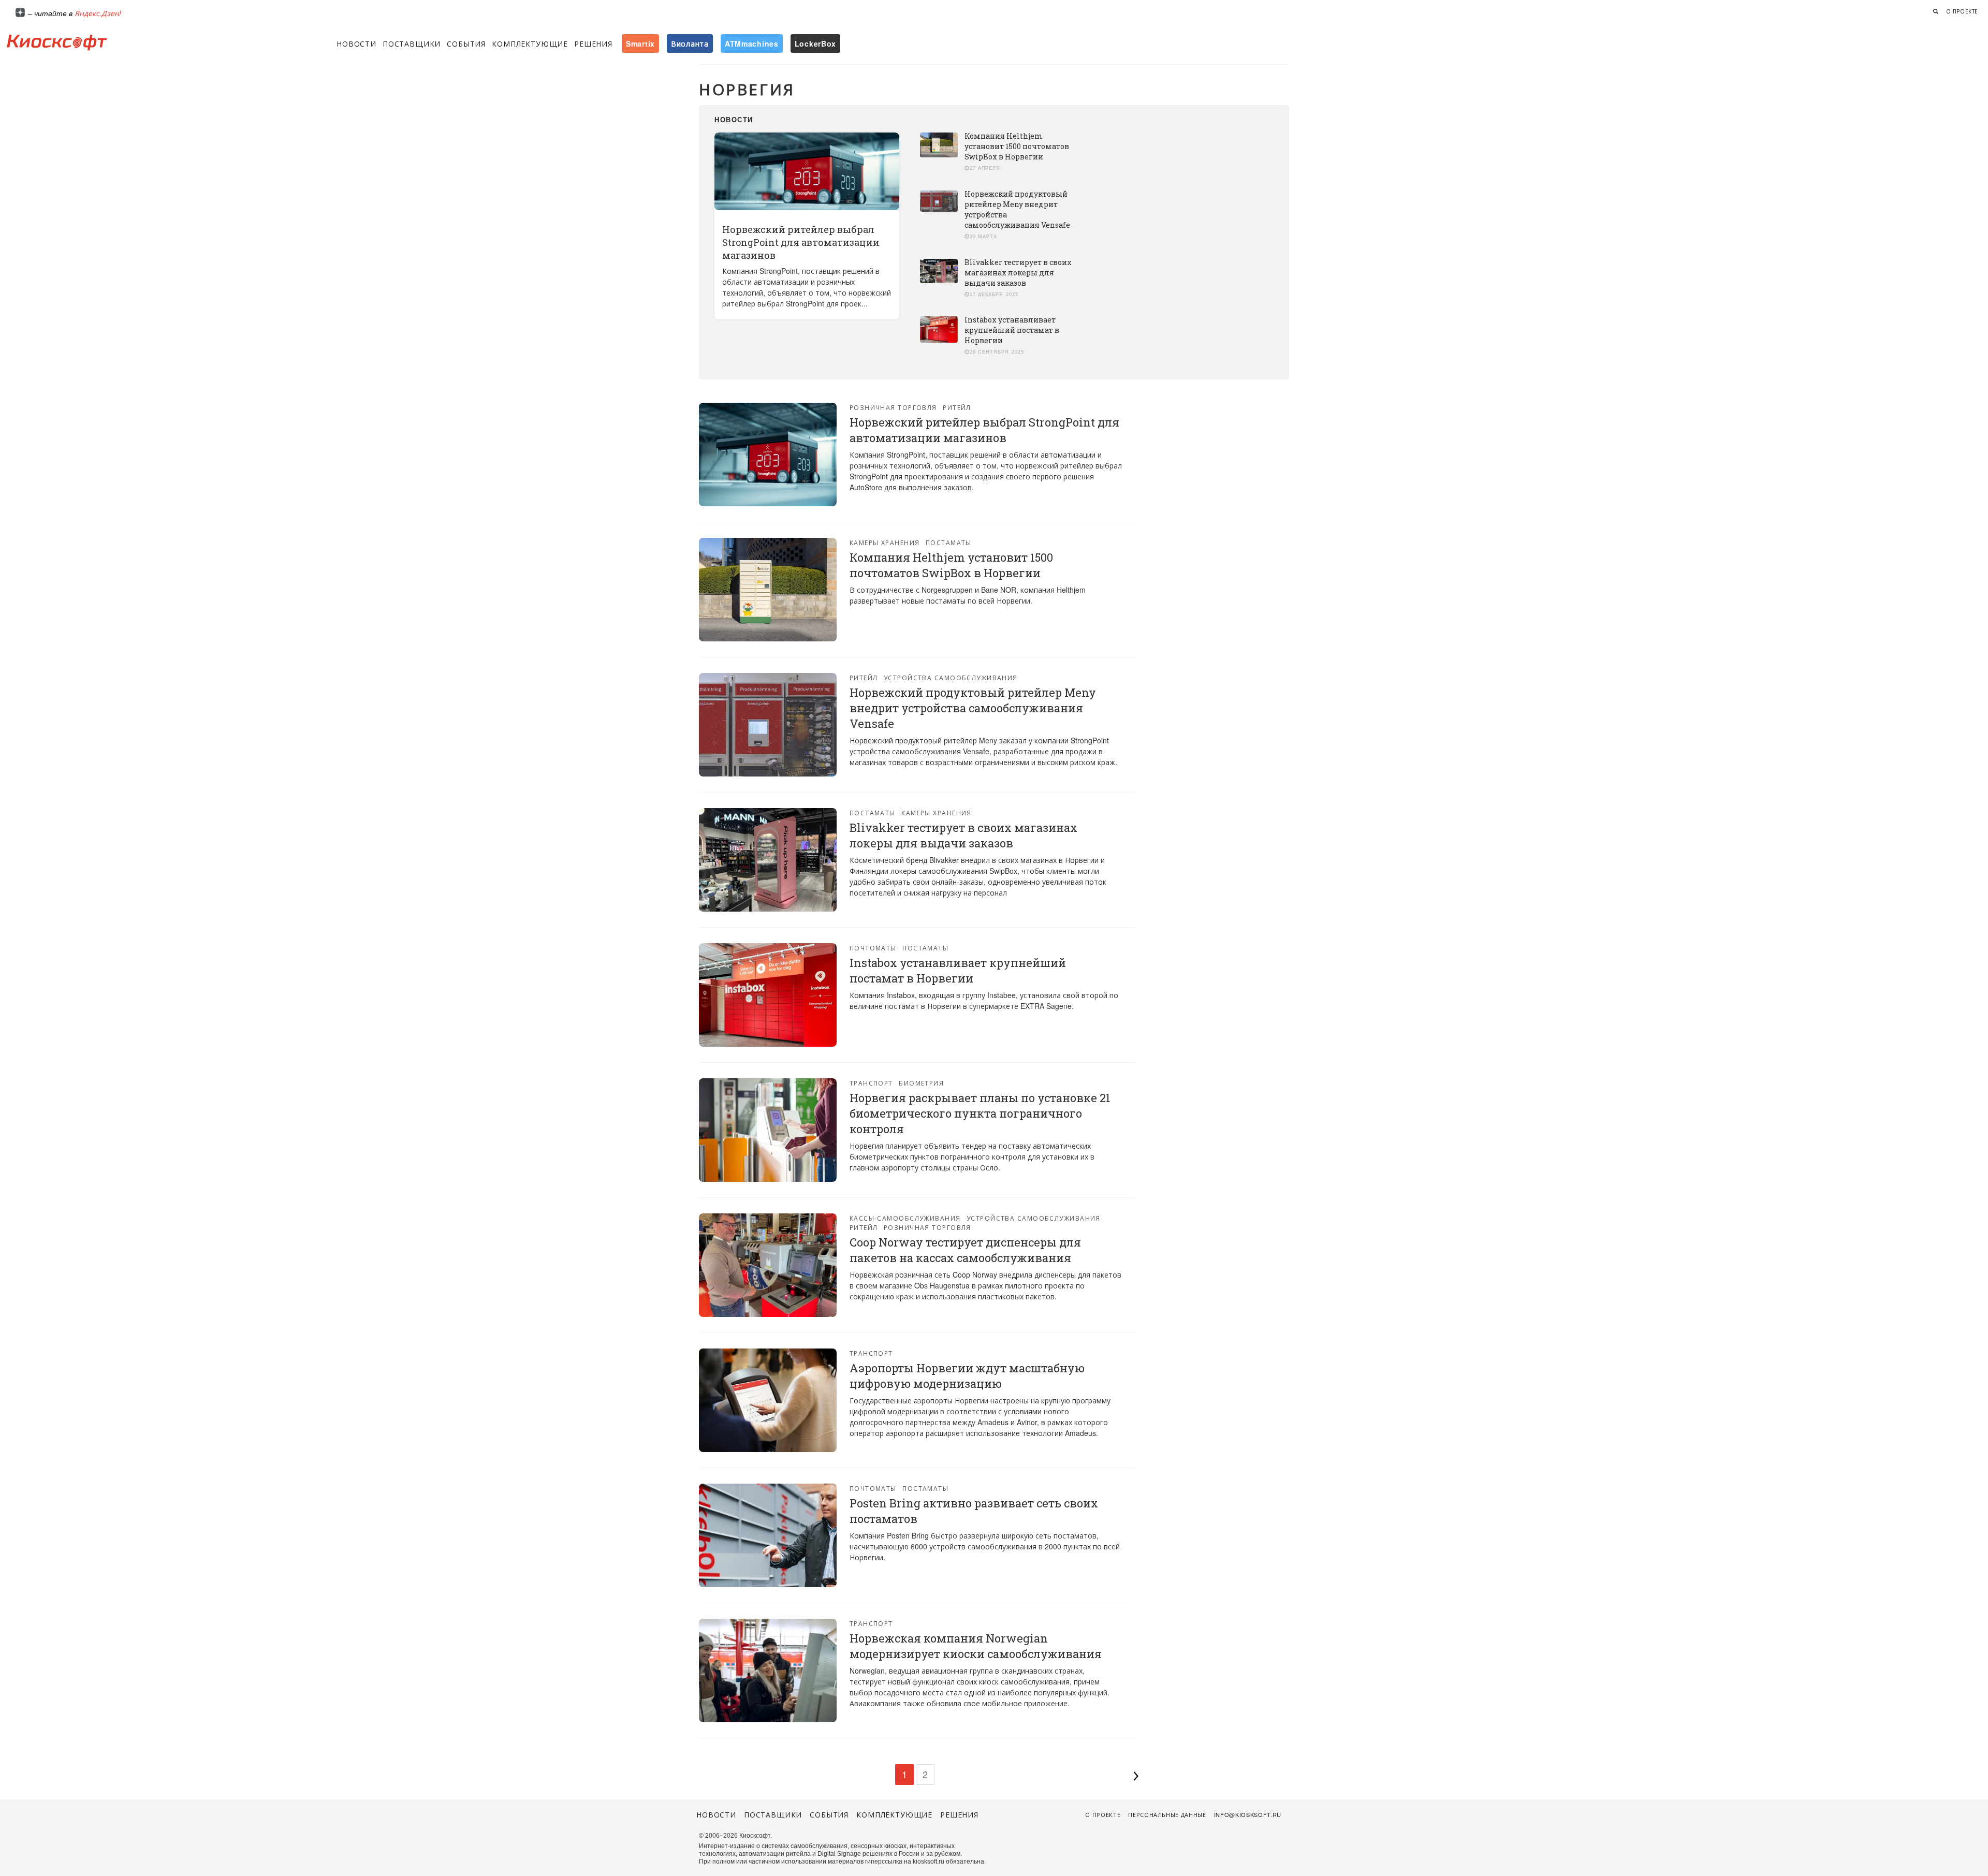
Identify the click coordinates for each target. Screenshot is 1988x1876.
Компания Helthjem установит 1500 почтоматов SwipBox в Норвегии (1017, 146)
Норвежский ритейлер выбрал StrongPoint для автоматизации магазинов (801, 242)
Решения (593, 43)
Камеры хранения (885, 542)
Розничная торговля (893, 407)
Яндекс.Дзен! (98, 13)
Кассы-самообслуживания (905, 1218)
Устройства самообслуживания (951, 677)
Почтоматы (873, 948)
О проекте (1962, 11)
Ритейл (957, 407)
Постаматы (949, 542)
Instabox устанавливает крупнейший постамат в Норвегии (1012, 330)
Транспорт (871, 1083)
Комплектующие (530, 43)
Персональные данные (1167, 1814)
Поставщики (412, 43)
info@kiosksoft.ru (1248, 1814)
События (466, 43)
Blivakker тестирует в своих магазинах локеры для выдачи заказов (1018, 273)
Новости (356, 43)
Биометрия (921, 1083)
